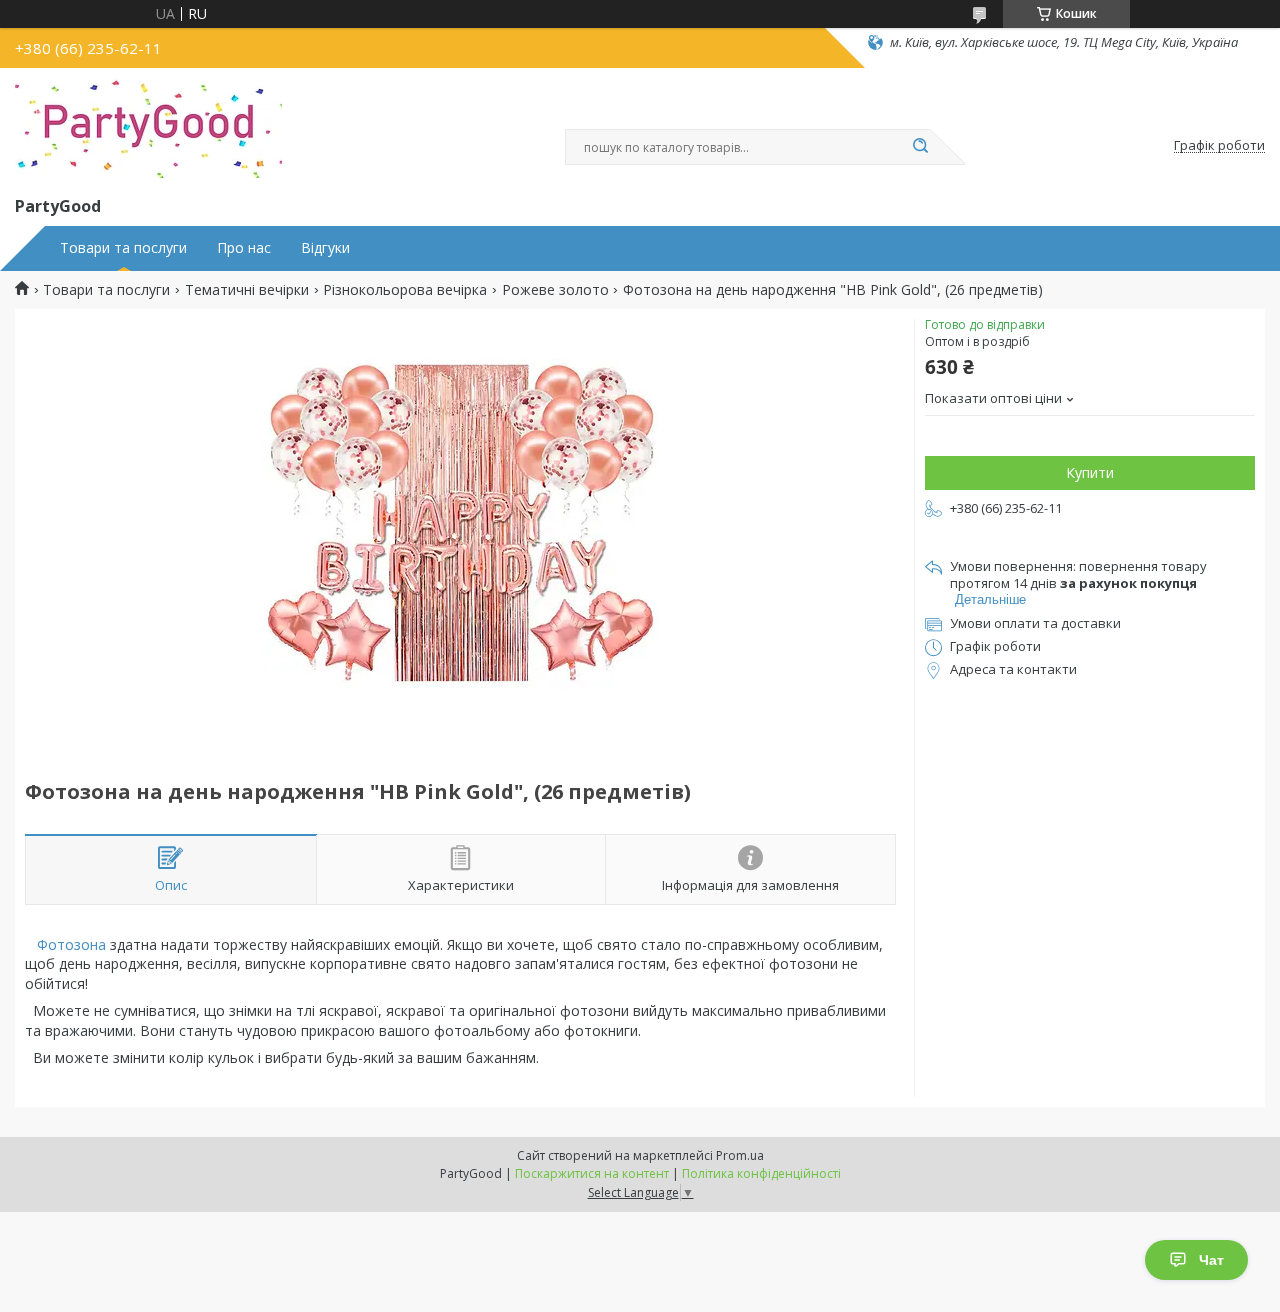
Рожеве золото (555, 290)
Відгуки (325, 248)
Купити (1090, 472)
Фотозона (71, 944)
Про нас (244, 248)
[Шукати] (920, 147)
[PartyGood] (148, 128)
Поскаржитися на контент (592, 1173)
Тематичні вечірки (247, 290)
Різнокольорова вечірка (405, 290)
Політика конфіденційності (761, 1173)
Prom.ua (740, 1155)
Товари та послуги (123, 248)
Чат (1211, 1260)
